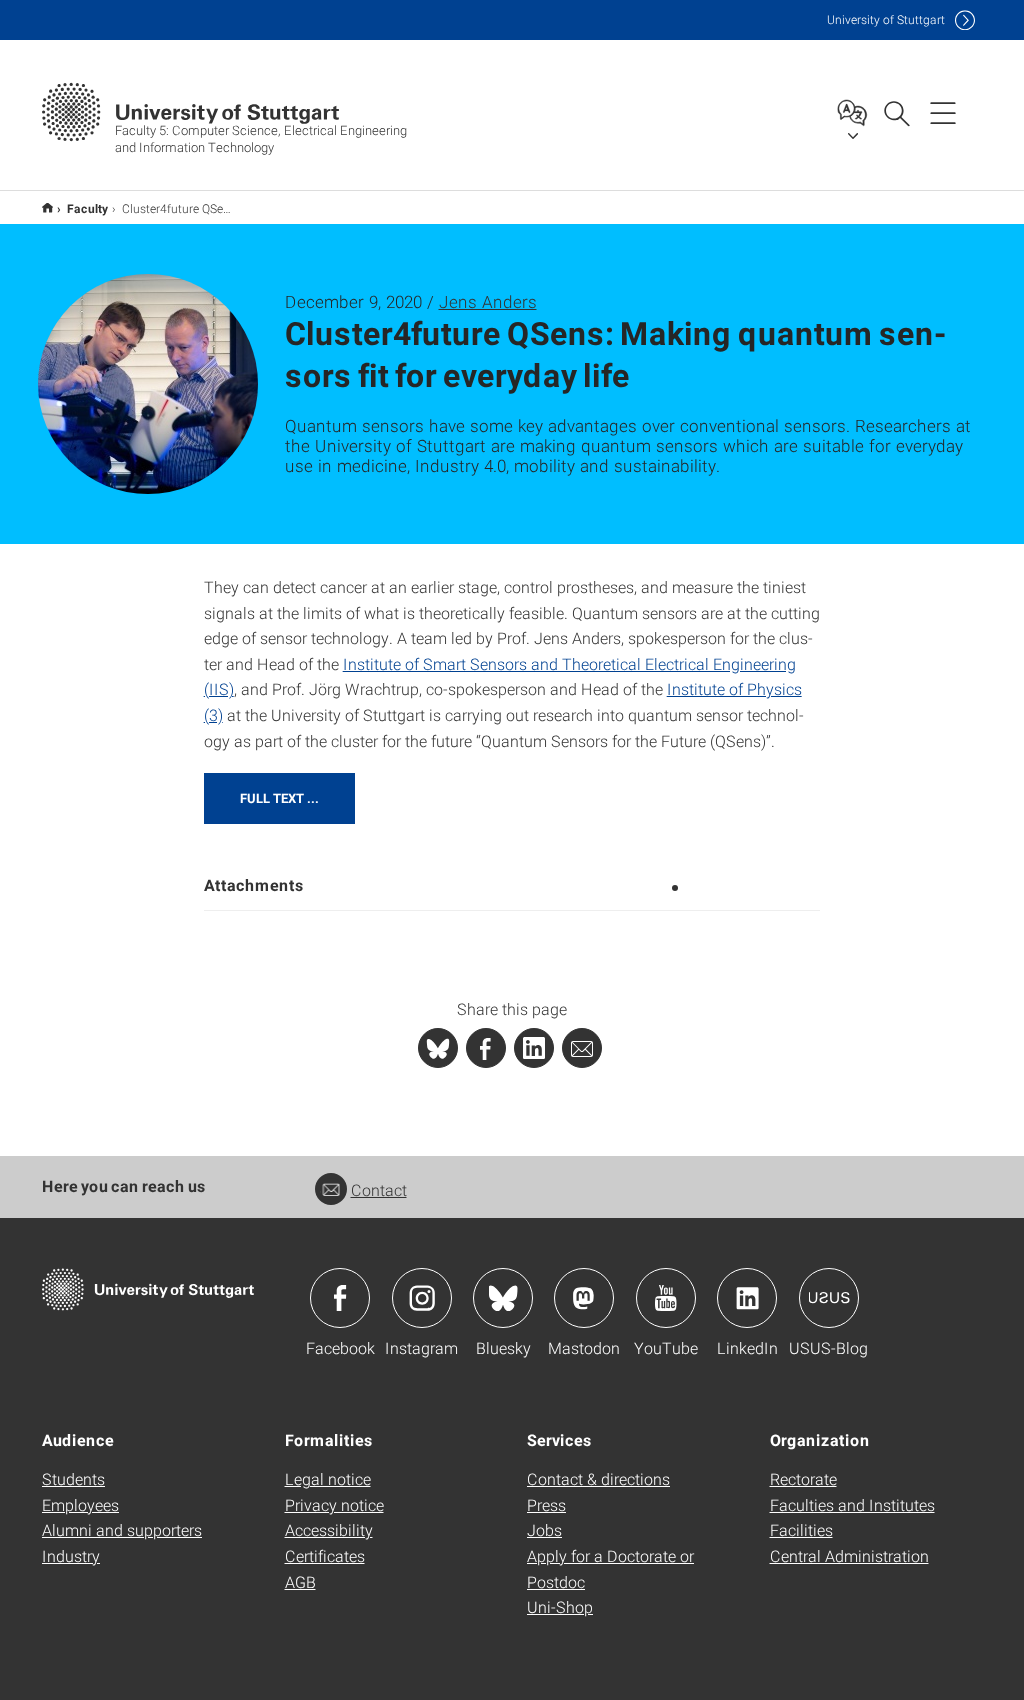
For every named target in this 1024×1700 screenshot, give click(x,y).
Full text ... (279, 798)
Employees (80, 1504)
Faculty (87, 208)
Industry (71, 1555)
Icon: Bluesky (503, 1298)
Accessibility (329, 1529)
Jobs (544, 1529)
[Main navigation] (943, 112)
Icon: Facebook (340, 1298)
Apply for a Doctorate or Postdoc (610, 1568)
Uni (886, 19)
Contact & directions (598, 1478)
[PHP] (486, 1048)
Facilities (801, 1529)
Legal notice (328, 1478)
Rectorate (803, 1478)
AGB (300, 1581)
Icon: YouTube (666, 1298)
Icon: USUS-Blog (829, 1298)
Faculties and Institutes (852, 1504)
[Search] (896, 112)
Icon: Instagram (422, 1298)
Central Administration (849, 1555)
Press (546, 1504)
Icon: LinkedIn (747, 1298)
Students (73, 1478)
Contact (379, 1189)
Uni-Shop (560, 1606)
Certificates (325, 1555)
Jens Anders (488, 301)
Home (47, 207)
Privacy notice (334, 1504)
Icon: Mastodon (584, 1298)
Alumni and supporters (122, 1529)
